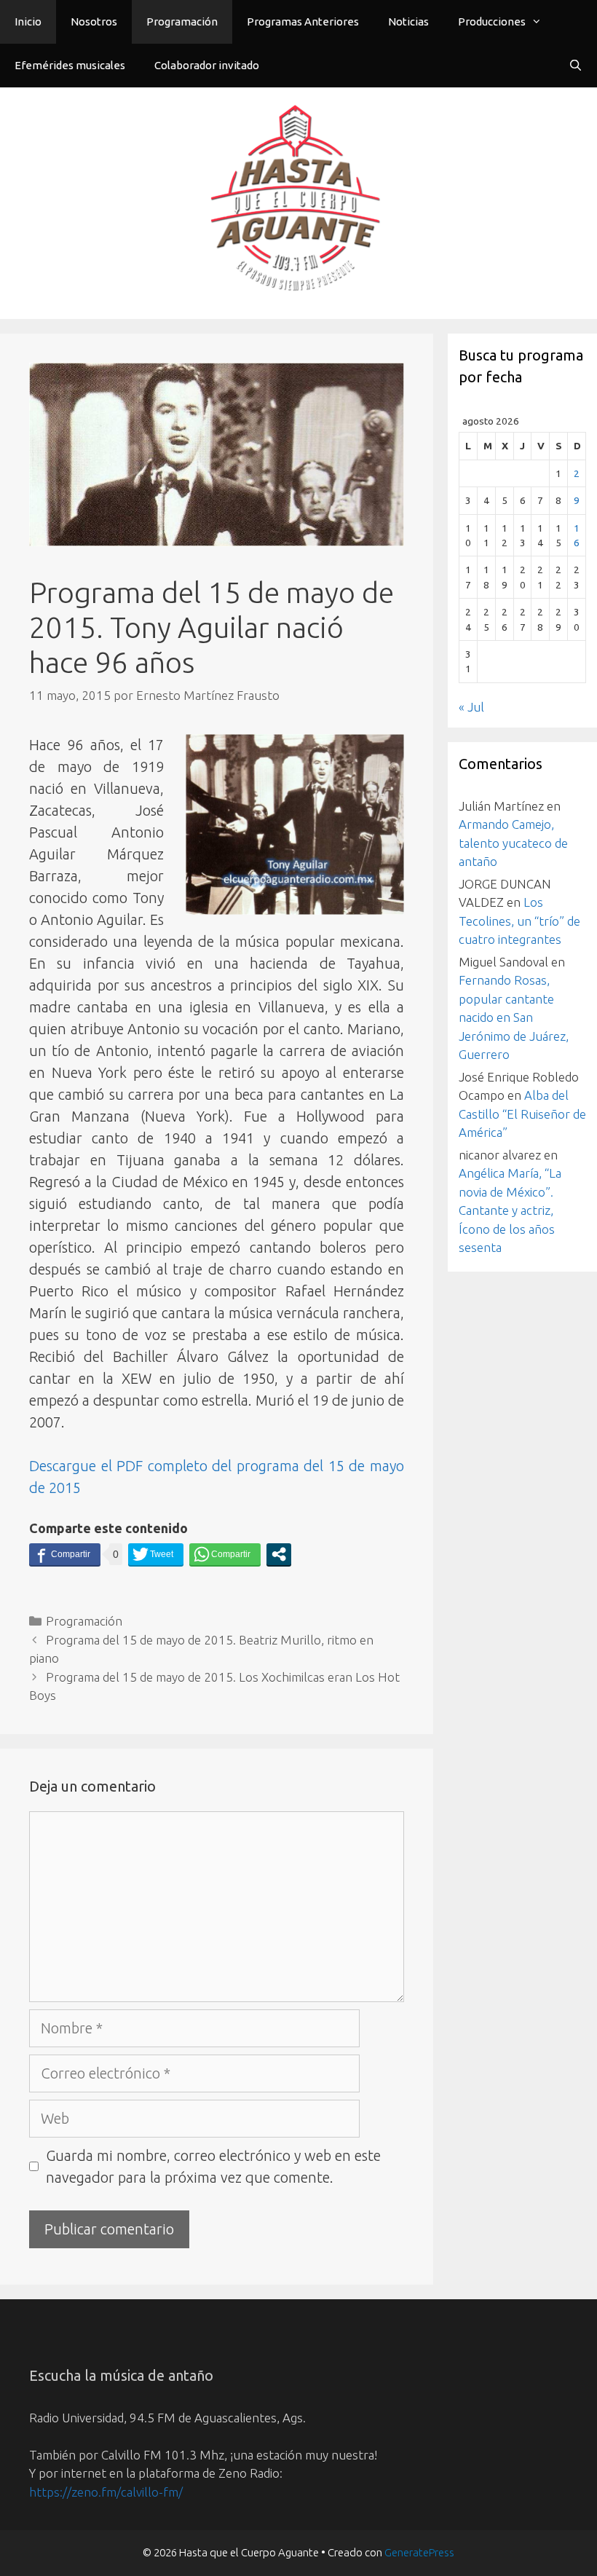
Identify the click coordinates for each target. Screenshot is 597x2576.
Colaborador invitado (207, 65)
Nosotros (94, 21)
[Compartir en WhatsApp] (225, 1554)
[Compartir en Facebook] (65, 1554)
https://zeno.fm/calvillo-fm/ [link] (106, 2492)
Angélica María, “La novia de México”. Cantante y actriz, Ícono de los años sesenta (510, 1210)
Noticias (408, 21)
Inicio (28, 21)
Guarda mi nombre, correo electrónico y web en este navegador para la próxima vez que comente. (213, 2166)
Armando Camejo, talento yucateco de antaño (513, 843)
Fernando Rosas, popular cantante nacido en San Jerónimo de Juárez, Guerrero (514, 1017)
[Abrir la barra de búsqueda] (576, 66)
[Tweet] (156, 1554)
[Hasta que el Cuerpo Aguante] (298, 201)
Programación (182, 21)
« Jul (471, 707)
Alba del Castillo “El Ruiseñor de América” (522, 1114)
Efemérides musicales (70, 65)
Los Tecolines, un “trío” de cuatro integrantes (519, 921)
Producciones (492, 21)
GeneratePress (419, 2552)
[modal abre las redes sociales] (279, 1554)
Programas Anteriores (303, 21)
